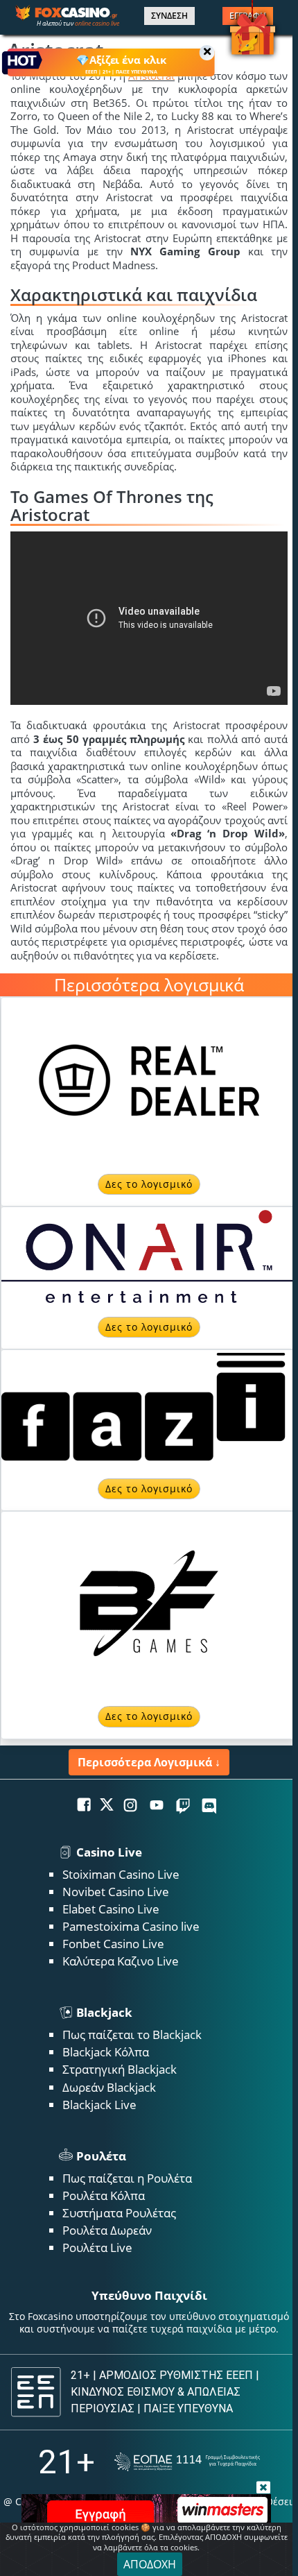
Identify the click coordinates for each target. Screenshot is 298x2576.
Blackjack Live (99, 2105)
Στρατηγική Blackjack (120, 2069)
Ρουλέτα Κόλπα (104, 2195)
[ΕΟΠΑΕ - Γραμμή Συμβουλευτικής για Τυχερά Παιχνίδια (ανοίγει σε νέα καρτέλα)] (187, 2462)
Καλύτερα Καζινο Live (121, 1961)
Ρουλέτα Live (97, 2247)
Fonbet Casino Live (113, 1944)
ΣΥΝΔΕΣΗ (169, 16)
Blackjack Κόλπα (106, 2052)
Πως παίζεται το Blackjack (132, 2035)
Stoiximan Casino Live (121, 1874)
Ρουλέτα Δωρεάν (107, 2230)
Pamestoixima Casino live (131, 1926)
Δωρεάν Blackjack (109, 2087)
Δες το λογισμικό (149, 1184)
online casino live (97, 23)
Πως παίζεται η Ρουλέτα (127, 2178)
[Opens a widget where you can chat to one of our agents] (234, 2545)
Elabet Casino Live (111, 1909)
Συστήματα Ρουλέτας (119, 2213)
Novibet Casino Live (116, 1892)
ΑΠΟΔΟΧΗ (150, 2564)
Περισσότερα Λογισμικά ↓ (149, 1762)
